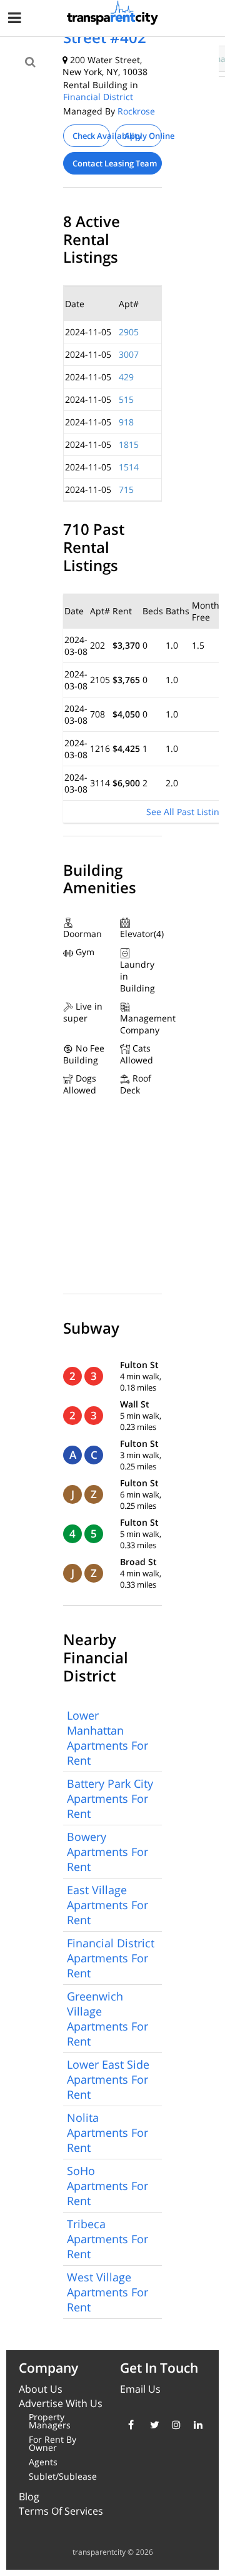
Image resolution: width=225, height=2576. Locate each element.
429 (126, 377)
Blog (29, 2497)
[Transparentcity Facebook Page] (130, 2425)
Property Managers (50, 2421)
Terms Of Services (61, 2511)
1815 (129, 444)
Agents (43, 2462)
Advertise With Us (61, 2403)
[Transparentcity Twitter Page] (152, 2425)
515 (126, 399)
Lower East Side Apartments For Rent (108, 2079)
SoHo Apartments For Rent (107, 2186)
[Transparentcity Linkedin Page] (195, 2425)
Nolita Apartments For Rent (107, 2132)
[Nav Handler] (16, 20)
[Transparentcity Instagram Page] (173, 2425)
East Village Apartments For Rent (107, 1905)
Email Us (140, 2389)
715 (126, 489)
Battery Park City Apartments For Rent (110, 1798)
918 (126, 422)
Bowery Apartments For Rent (107, 1852)
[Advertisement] (104, 95)
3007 (129, 354)
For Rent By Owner (52, 2443)
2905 (129, 332)
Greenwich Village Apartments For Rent (107, 2019)
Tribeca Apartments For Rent (107, 2239)
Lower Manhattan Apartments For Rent (107, 1738)
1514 (129, 467)
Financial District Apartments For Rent (111, 1958)
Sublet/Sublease (63, 2476)
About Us (41, 2389)
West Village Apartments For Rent (107, 2292)
